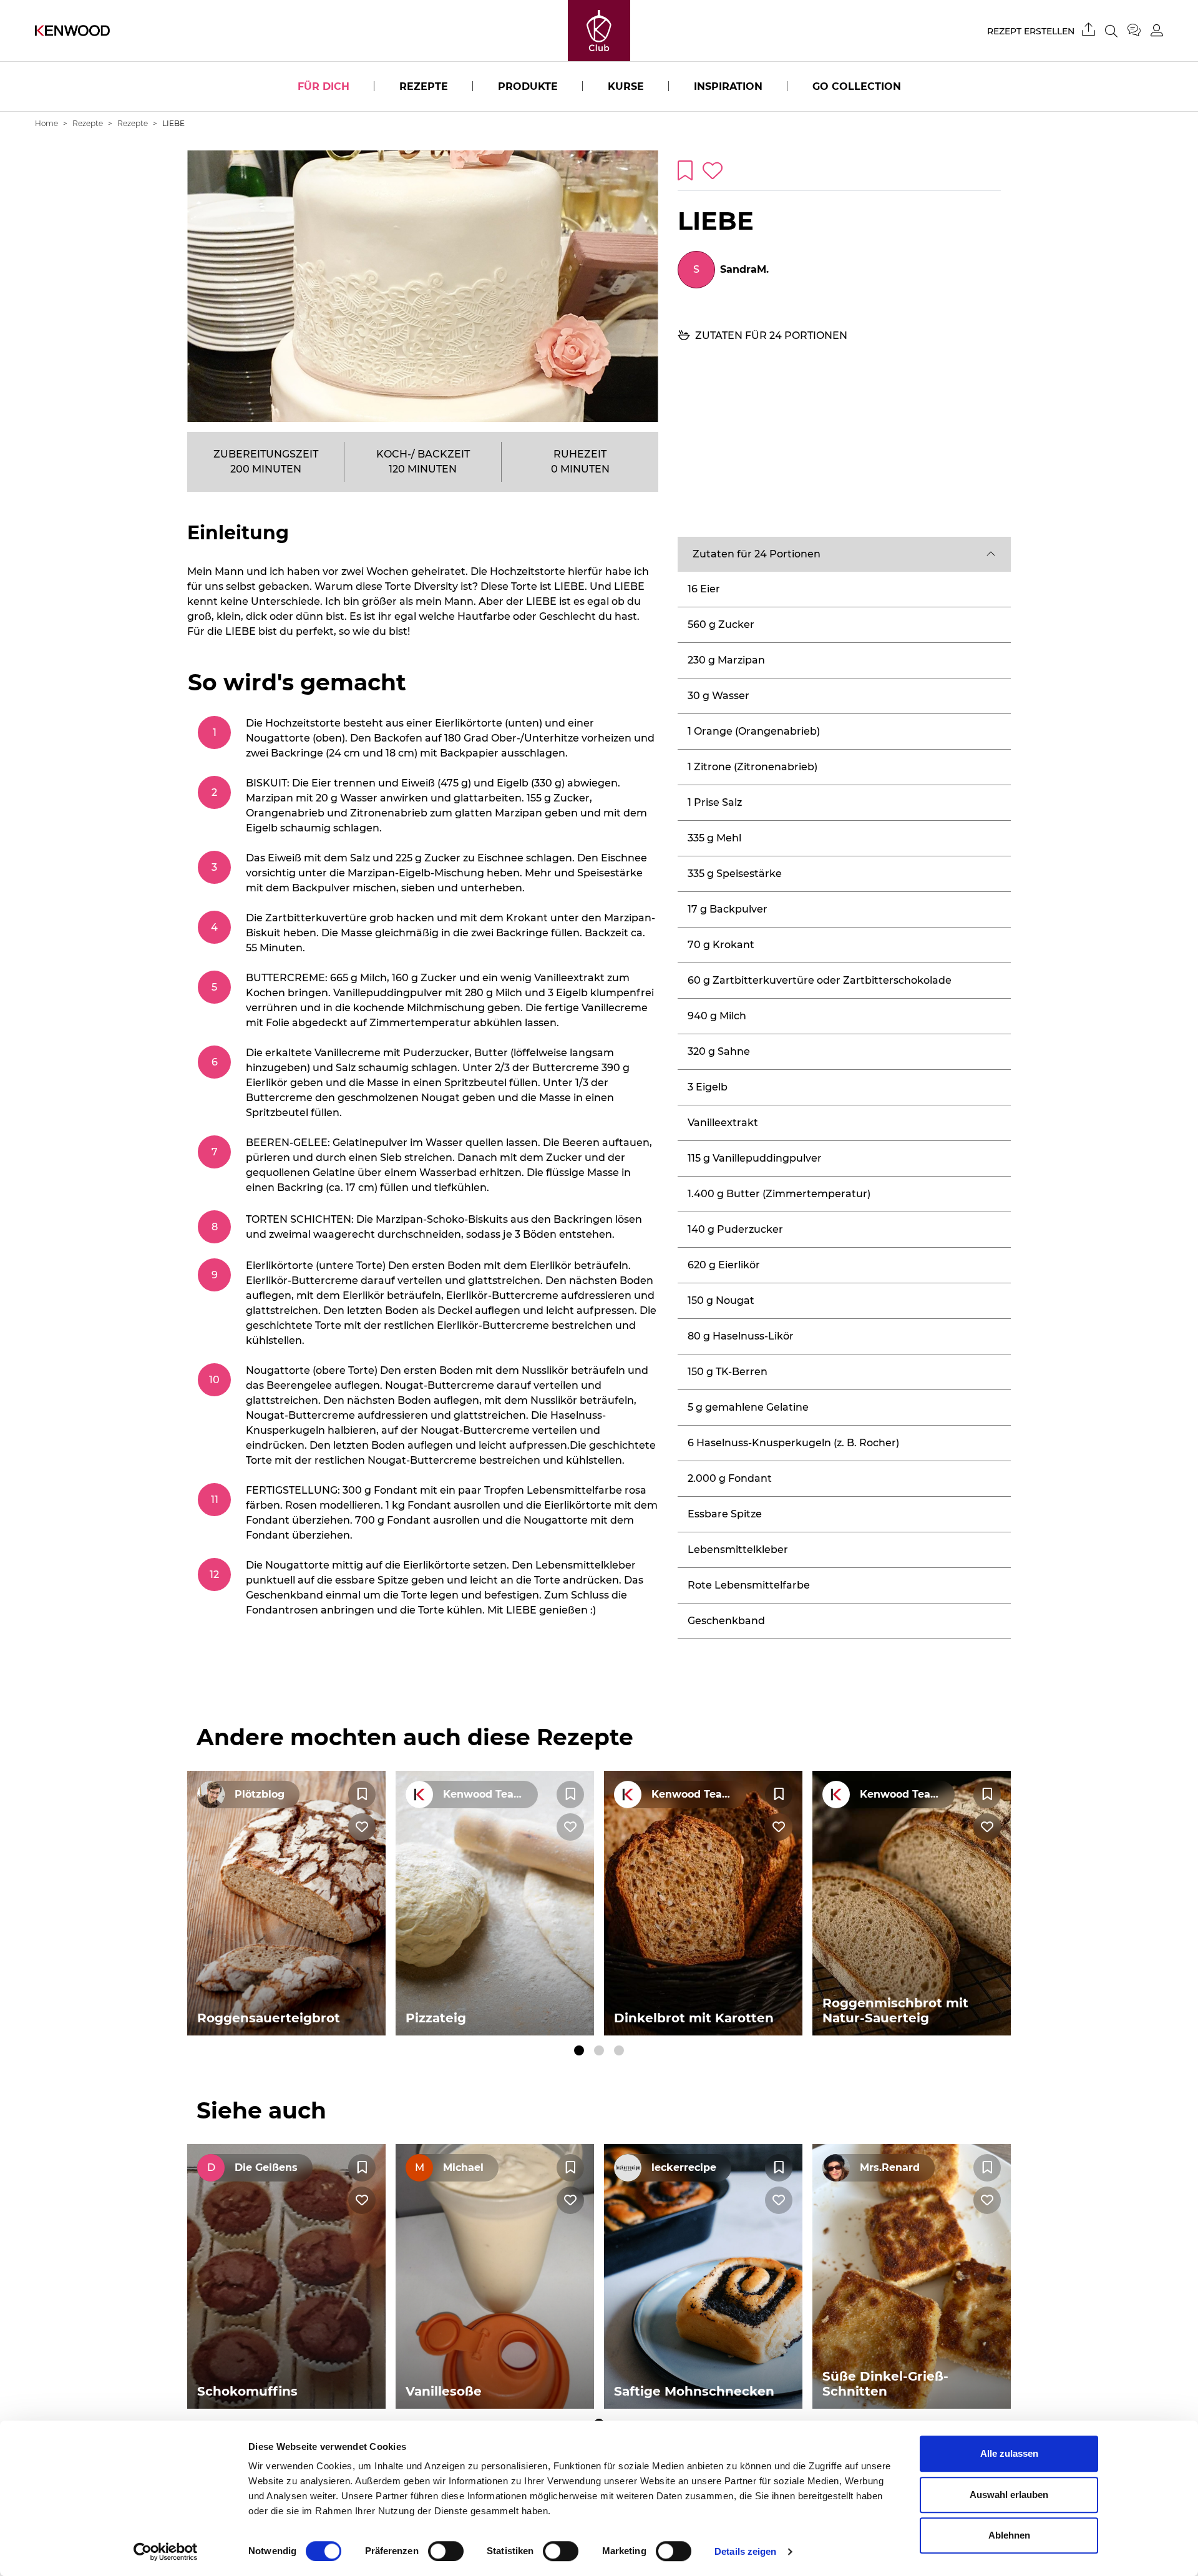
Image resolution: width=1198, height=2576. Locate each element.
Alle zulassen (1009, 2453)
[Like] (362, 1827)
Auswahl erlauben (1009, 2495)
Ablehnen (1009, 2535)
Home (46, 123)
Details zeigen (745, 2551)
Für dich (324, 86)
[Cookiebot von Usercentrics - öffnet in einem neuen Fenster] (166, 2552)
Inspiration (728, 86)
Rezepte (424, 86)
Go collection (857, 86)
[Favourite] (362, 1795)
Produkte (528, 86)
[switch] (446, 2551)
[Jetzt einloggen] (1157, 30)
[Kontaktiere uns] (1139, 31)
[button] (844, 554)
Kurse (626, 86)
